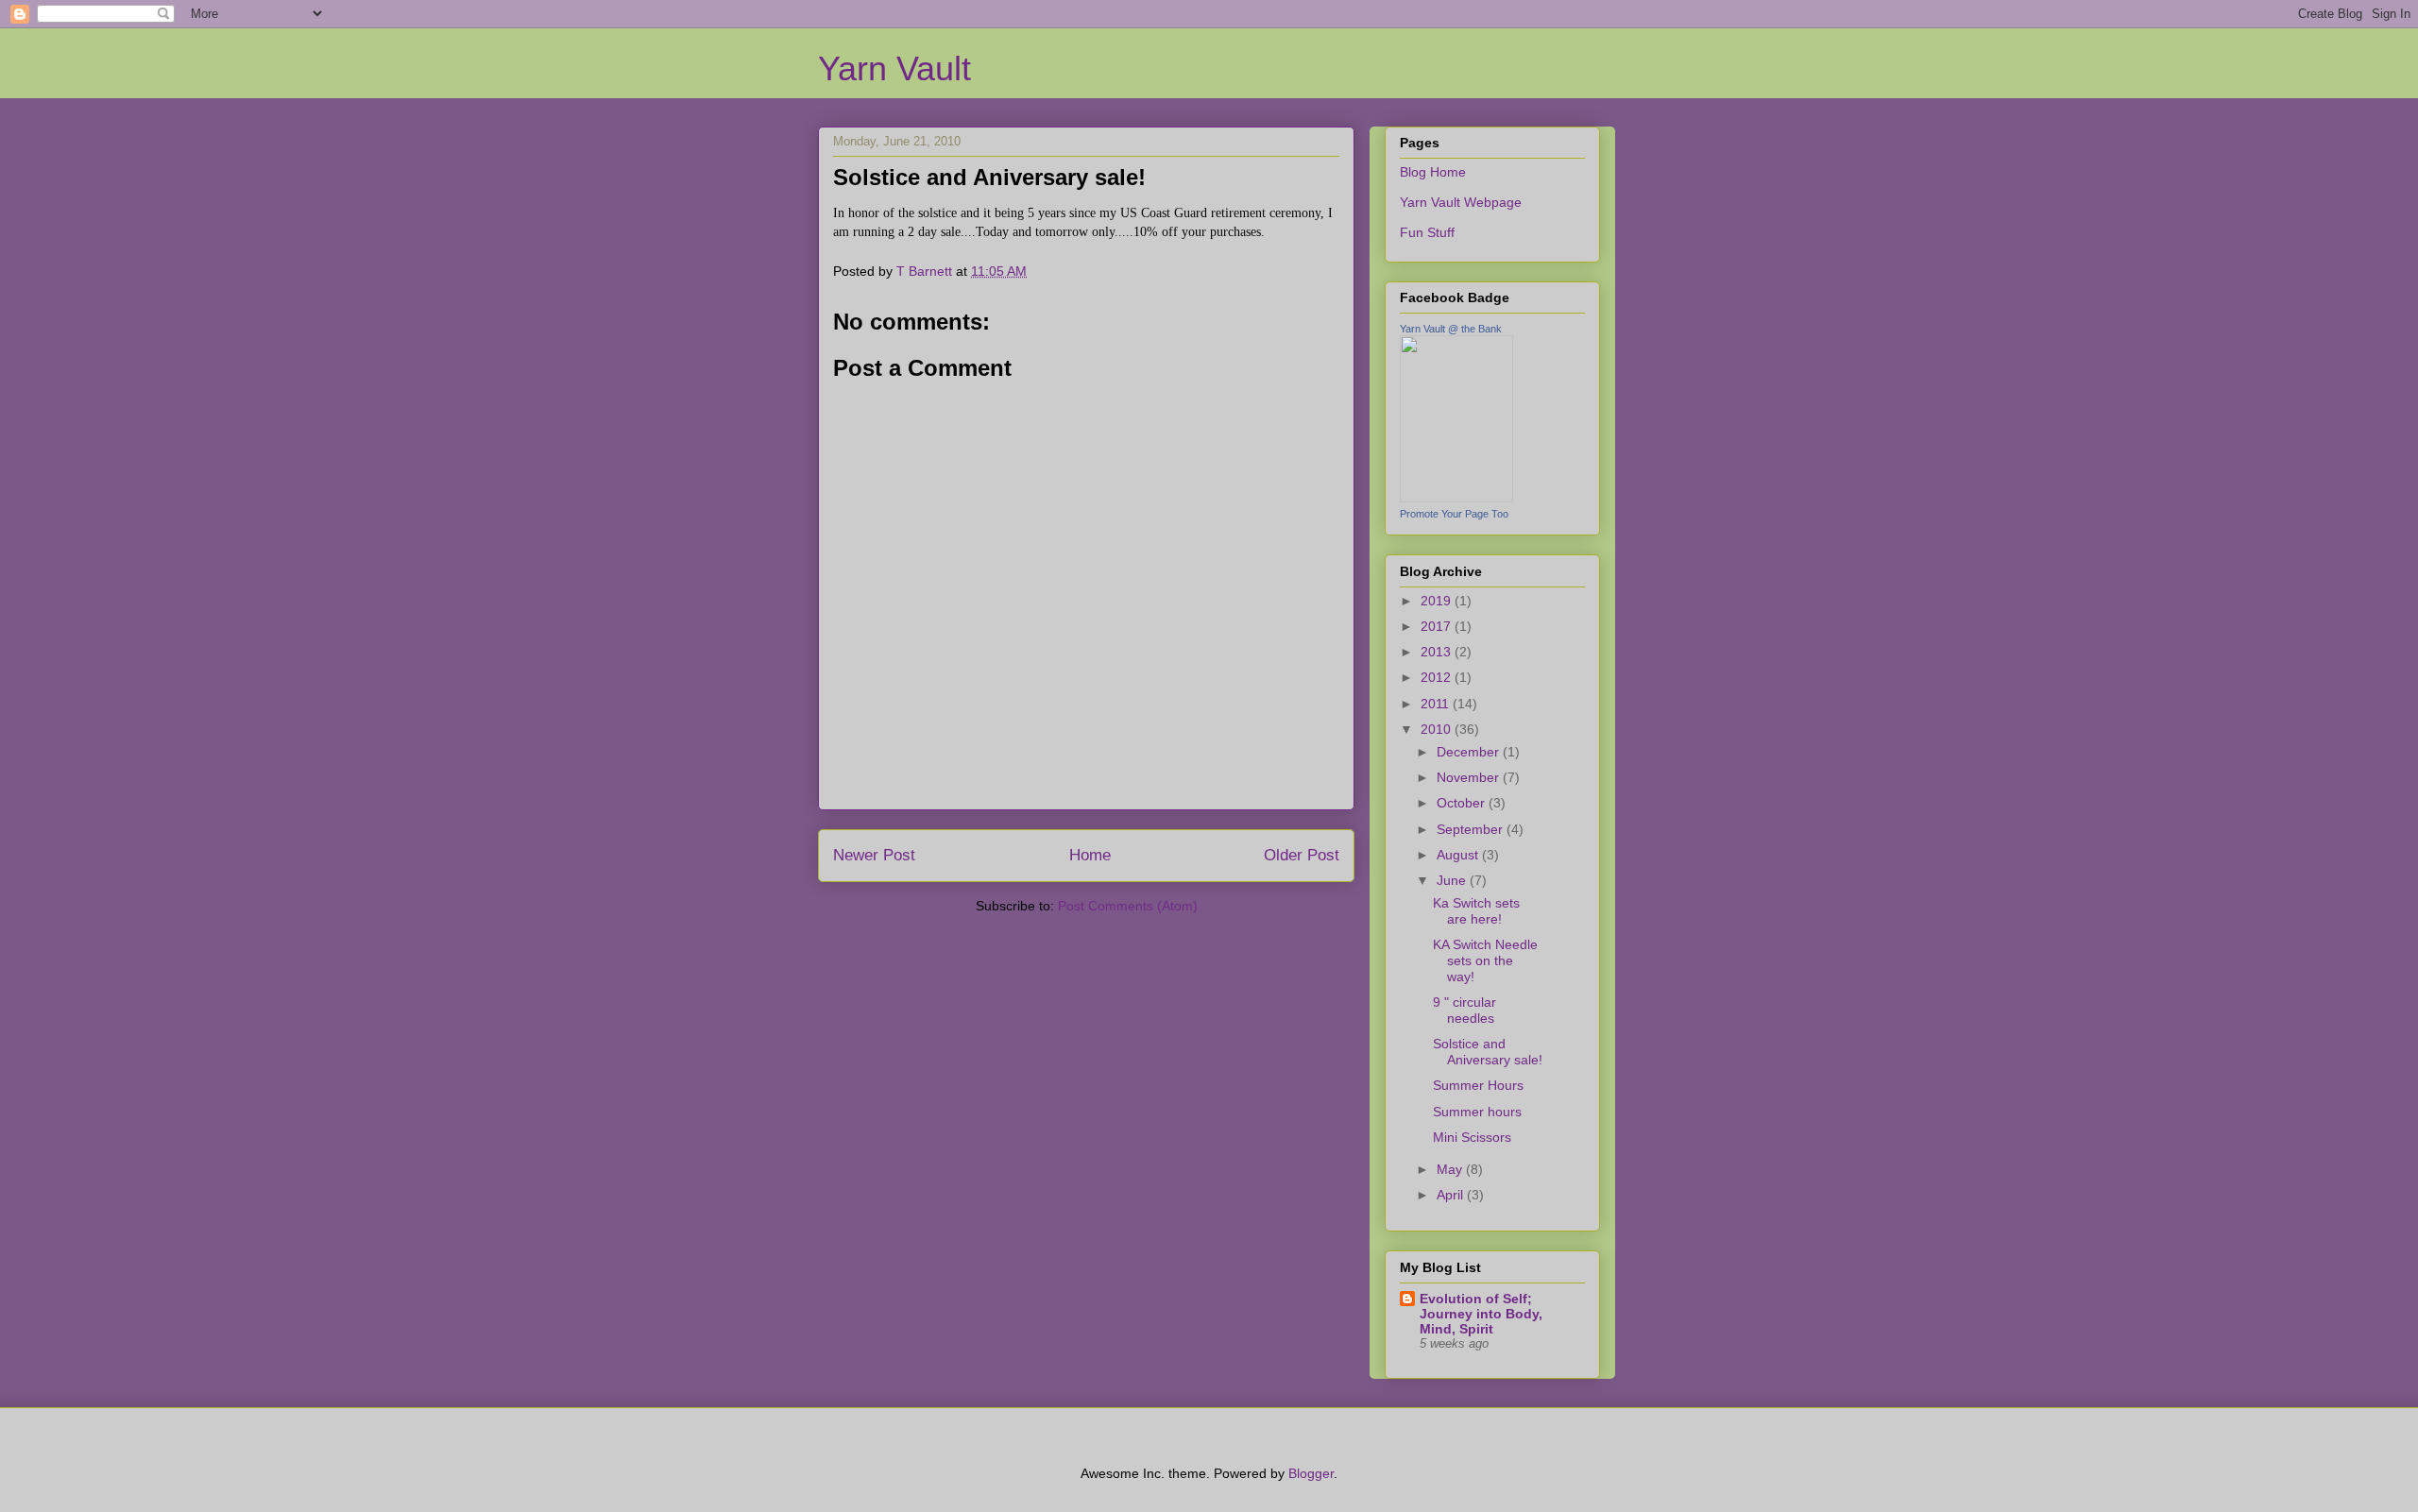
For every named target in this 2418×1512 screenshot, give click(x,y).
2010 (1438, 729)
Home (1090, 855)
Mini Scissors (1472, 1137)
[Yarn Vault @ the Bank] (1456, 498)
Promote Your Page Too (1454, 514)
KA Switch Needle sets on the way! (1485, 960)
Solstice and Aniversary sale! (1488, 1052)
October (1463, 803)
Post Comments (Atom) (1128, 906)
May (1451, 1169)
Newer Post (874, 855)
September (1472, 829)
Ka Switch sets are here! (1476, 911)
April (1452, 1195)
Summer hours (1477, 1112)
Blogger (1311, 1473)
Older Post (1302, 855)
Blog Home (1433, 172)
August (1459, 855)
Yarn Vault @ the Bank (1451, 329)
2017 (1438, 626)
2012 (1438, 677)
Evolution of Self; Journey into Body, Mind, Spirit (1481, 1314)
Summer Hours (1478, 1085)
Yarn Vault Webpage (1461, 202)
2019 (1438, 601)
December (1470, 752)
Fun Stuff (1427, 232)
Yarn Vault (894, 68)
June (1453, 880)
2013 (1438, 652)
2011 (1437, 704)
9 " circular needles (1464, 1010)
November (1470, 777)
